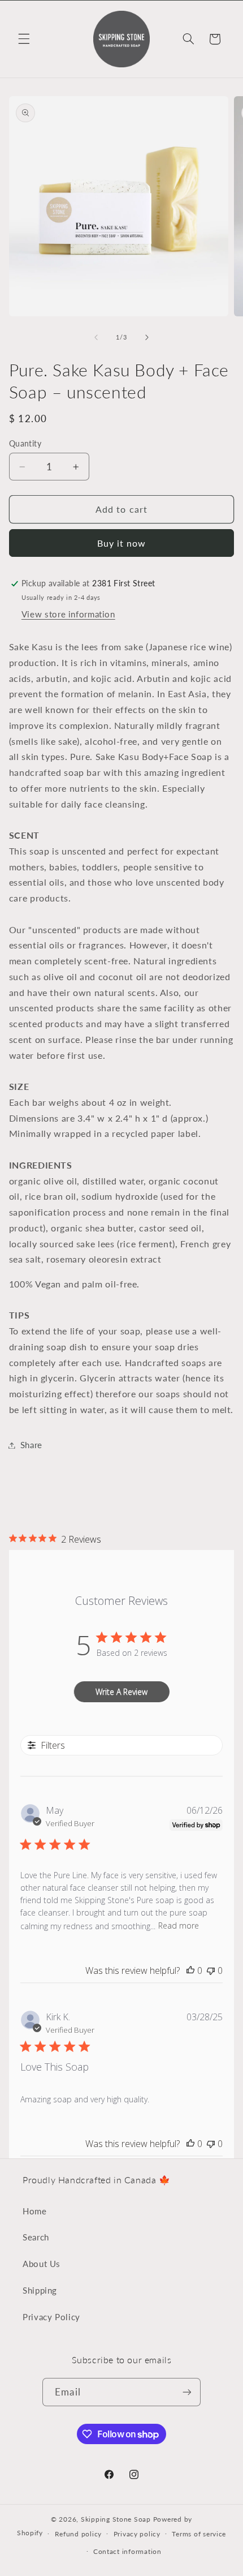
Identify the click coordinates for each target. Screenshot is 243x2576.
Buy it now (122, 543)
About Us (42, 2264)
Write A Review (121, 1692)
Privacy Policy (51, 2317)
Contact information (127, 2551)
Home (35, 2211)
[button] (24, 39)
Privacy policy (137, 2534)
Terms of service (199, 2534)
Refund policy (79, 2534)
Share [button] (31, 1445)
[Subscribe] (186, 2392)
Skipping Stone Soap (116, 2519)
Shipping (40, 2290)
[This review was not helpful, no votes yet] (211, 1970)
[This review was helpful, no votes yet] (190, 1970)
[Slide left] (96, 337)
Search (36, 2237)
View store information (68, 614)
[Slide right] (147, 337)
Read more (179, 1925)
